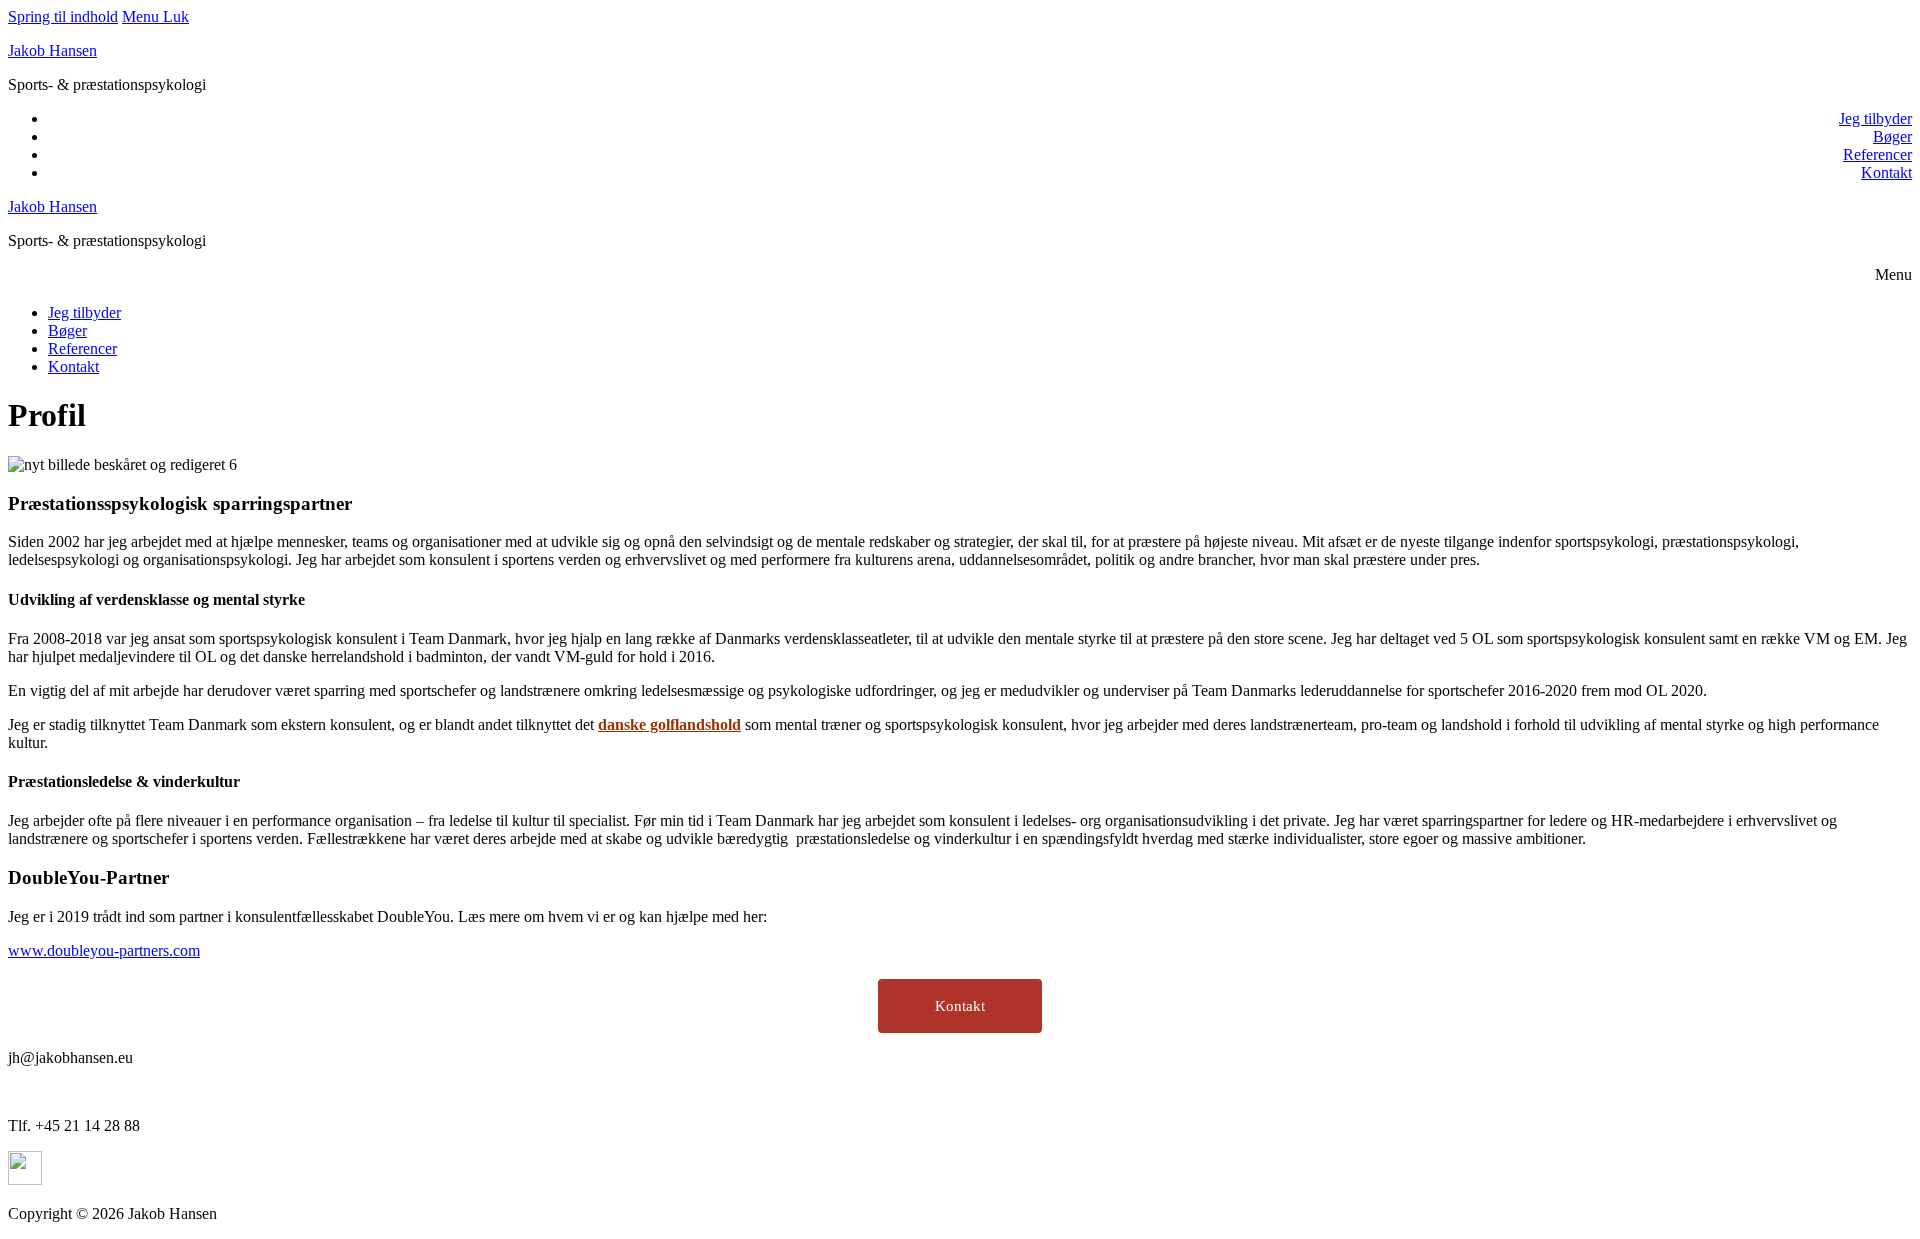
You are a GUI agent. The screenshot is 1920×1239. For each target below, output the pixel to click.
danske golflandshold (669, 724)
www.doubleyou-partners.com (104, 950)
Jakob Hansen (52, 50)
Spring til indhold (63, 16)
